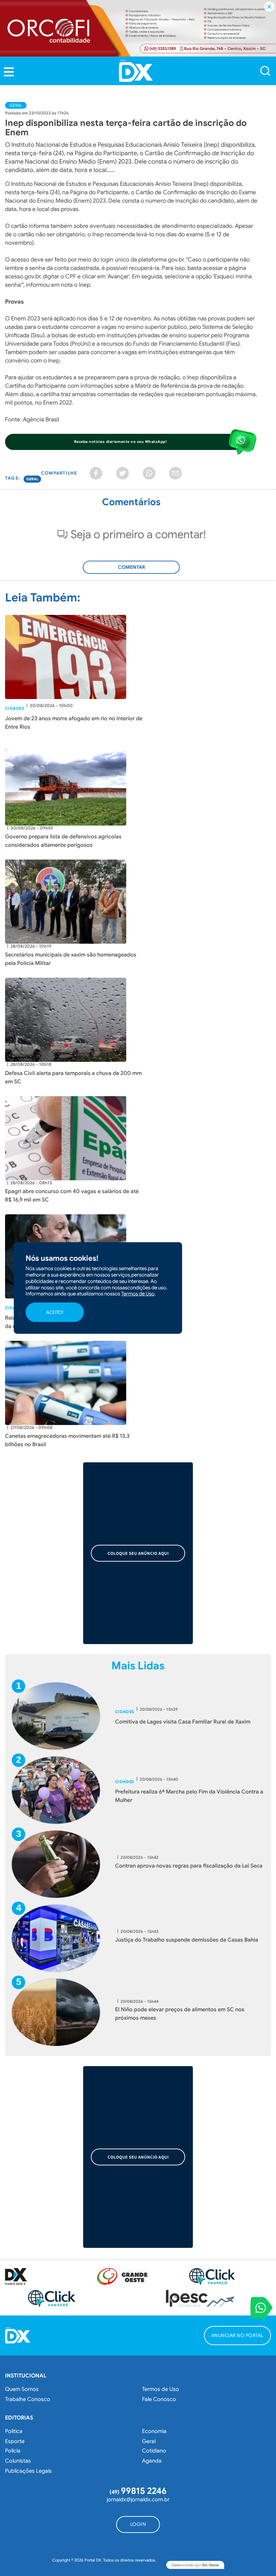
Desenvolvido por (195, 2565)
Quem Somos (22, 2389)
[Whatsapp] (149, 473)
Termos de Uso (161, 2389)
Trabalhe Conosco (28, 2399)
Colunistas (18, 2461)
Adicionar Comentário (131, 571)
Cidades (15, 708)
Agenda (152, 2461)
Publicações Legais (28, 2471)
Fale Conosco (159, 2399)
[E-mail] (175, 473)
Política (14, 2431)
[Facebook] (96, 473)
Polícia (13, 2451)
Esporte (15, 2441)
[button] (9, 72)
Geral (16, 105)
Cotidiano (154, 2451)
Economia (154, 2431)
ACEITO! (55, 1312)
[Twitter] (123, 473)
